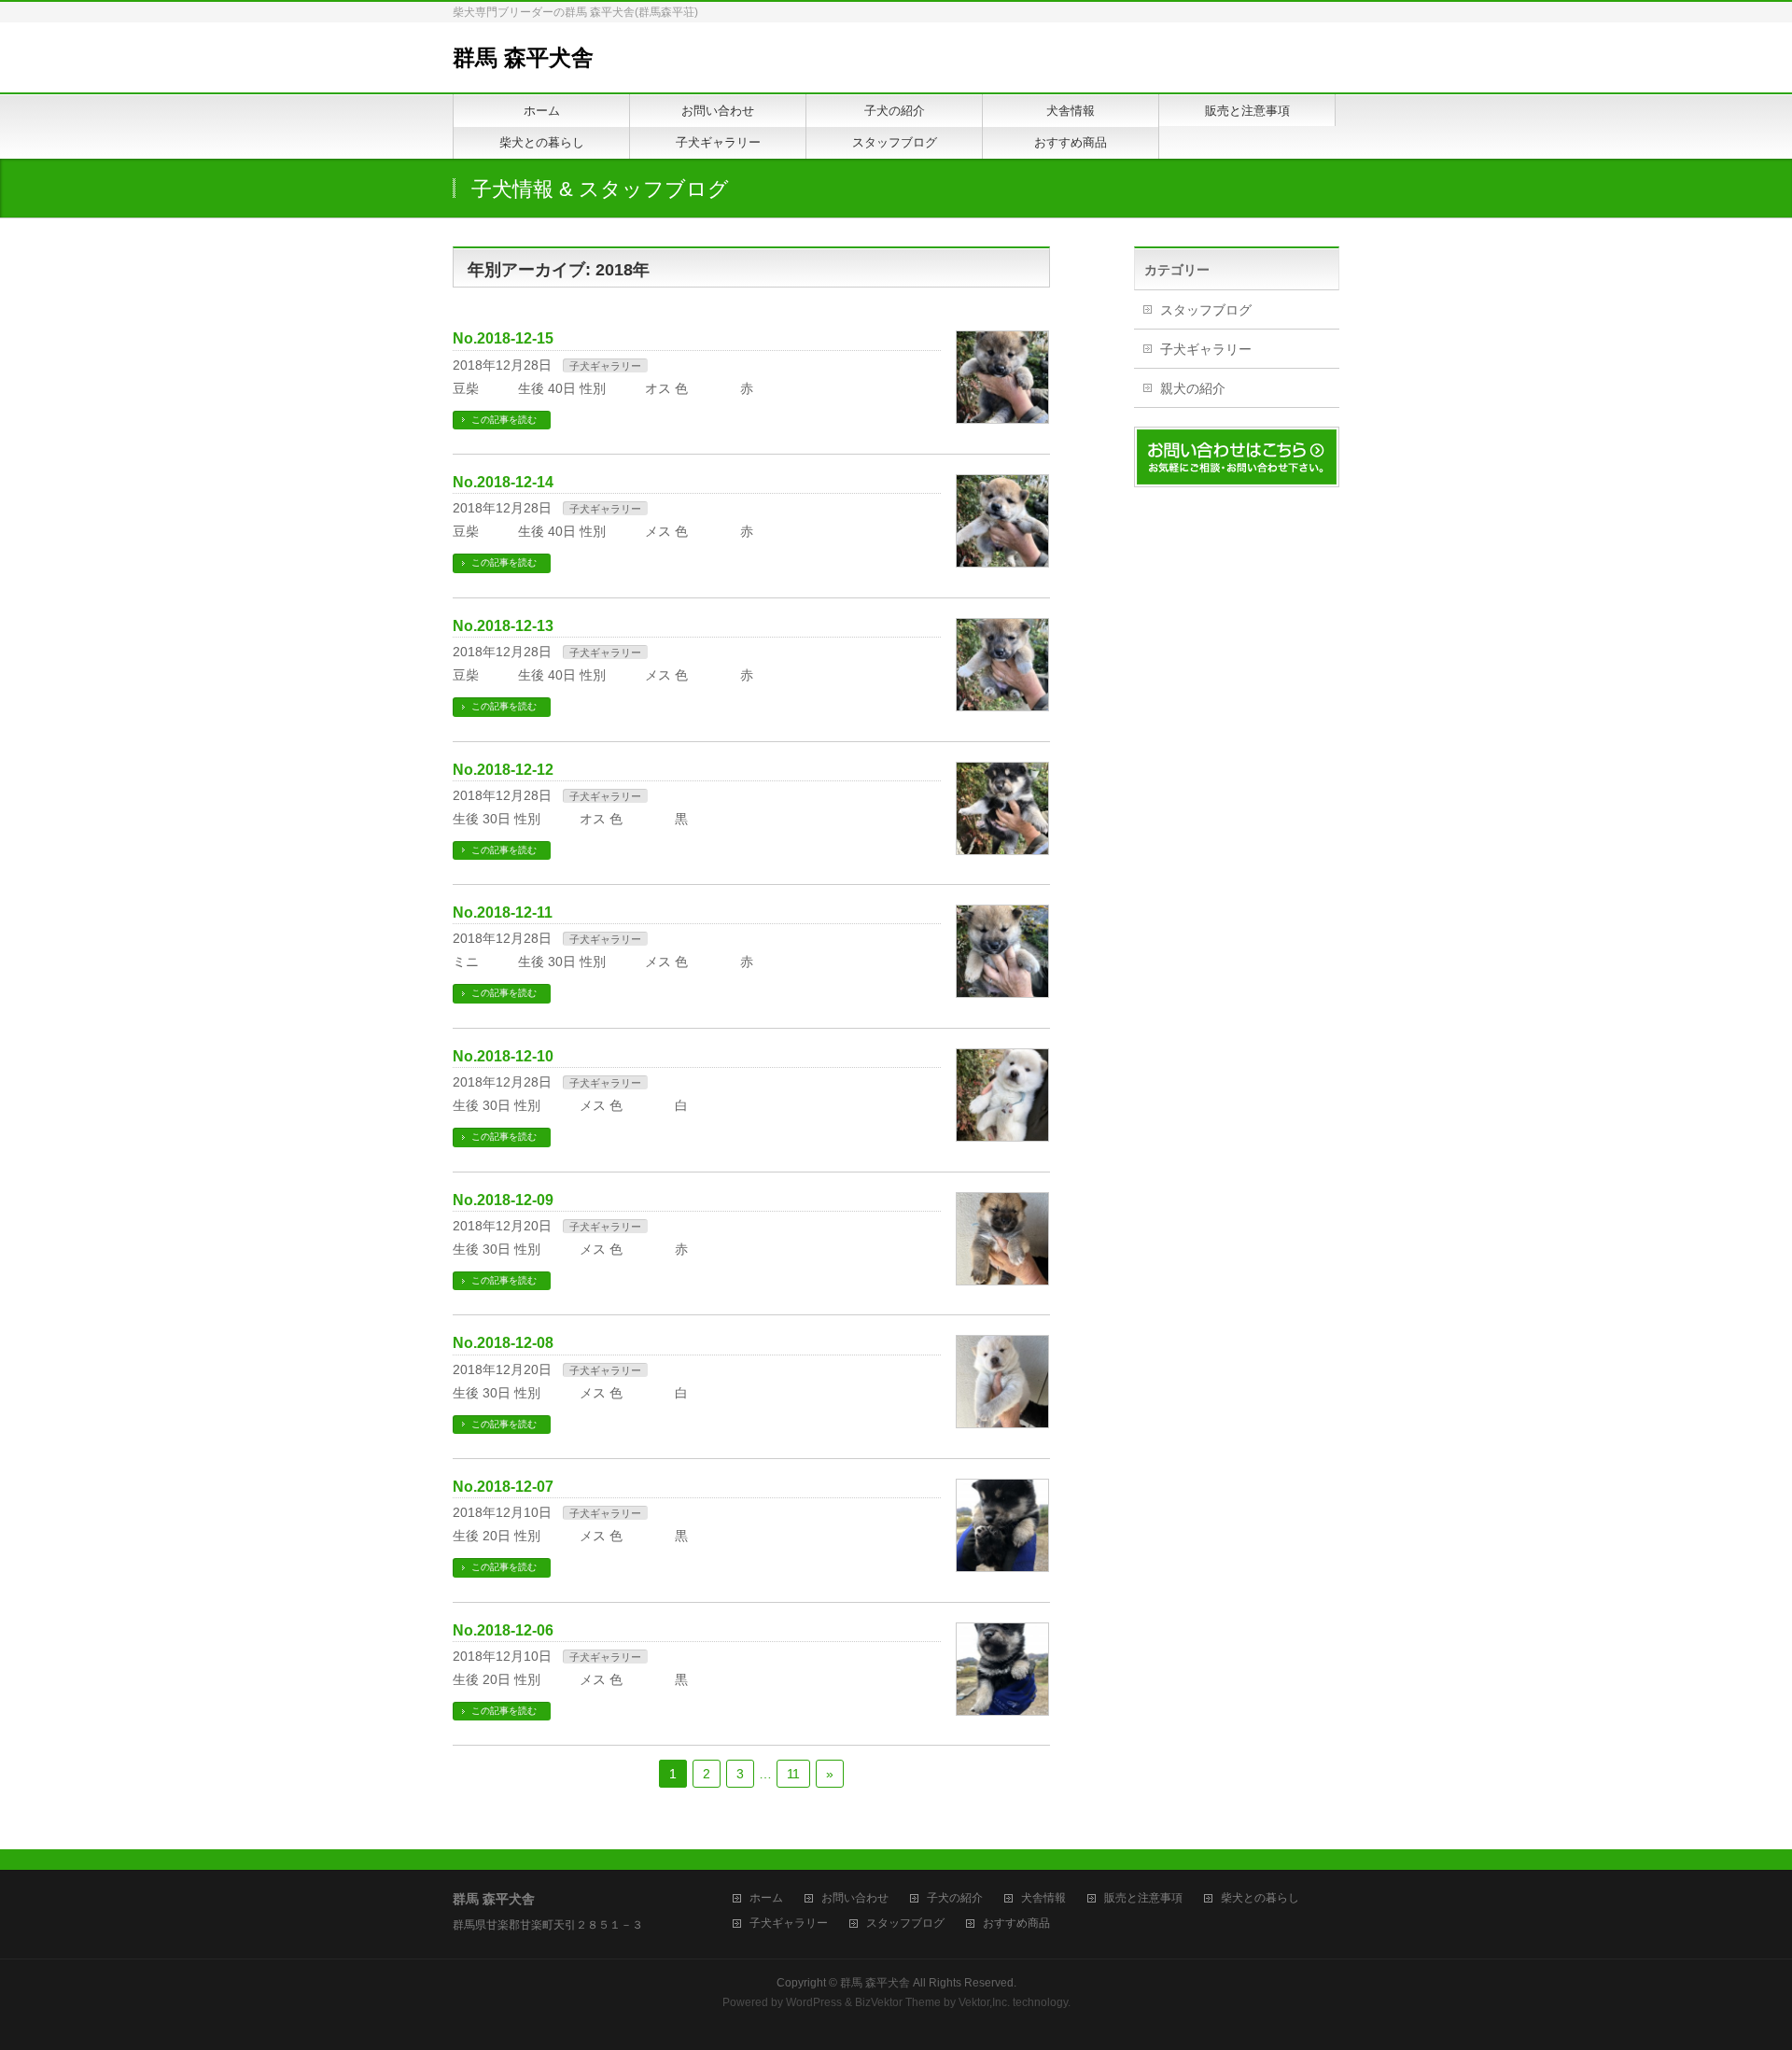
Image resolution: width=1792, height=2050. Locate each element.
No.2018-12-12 (503, 770)
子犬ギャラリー (605, 366)
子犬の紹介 (955, 1898)
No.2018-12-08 (503, 1343)
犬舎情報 (1043, 1898)
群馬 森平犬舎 (523, 57)
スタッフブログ (1206, 310)
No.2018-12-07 (503, 1487)
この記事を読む (504, 420)
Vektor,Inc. (984, 2002)
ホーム (766, 1898)
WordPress (814, 2002)
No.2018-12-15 (503, 338)
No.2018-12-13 (503, 626)
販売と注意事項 (1143, 1898)
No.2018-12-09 (503, 1200)
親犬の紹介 (1193, 388)
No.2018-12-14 (503, 482)
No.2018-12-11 (503, 913)
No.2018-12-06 (503, 1630)
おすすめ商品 (1016, 1924)
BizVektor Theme (898, 2002)
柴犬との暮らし (1260, 1898)
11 (793, 1774)
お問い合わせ (855, 1898)
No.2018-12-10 (503, 1056)
